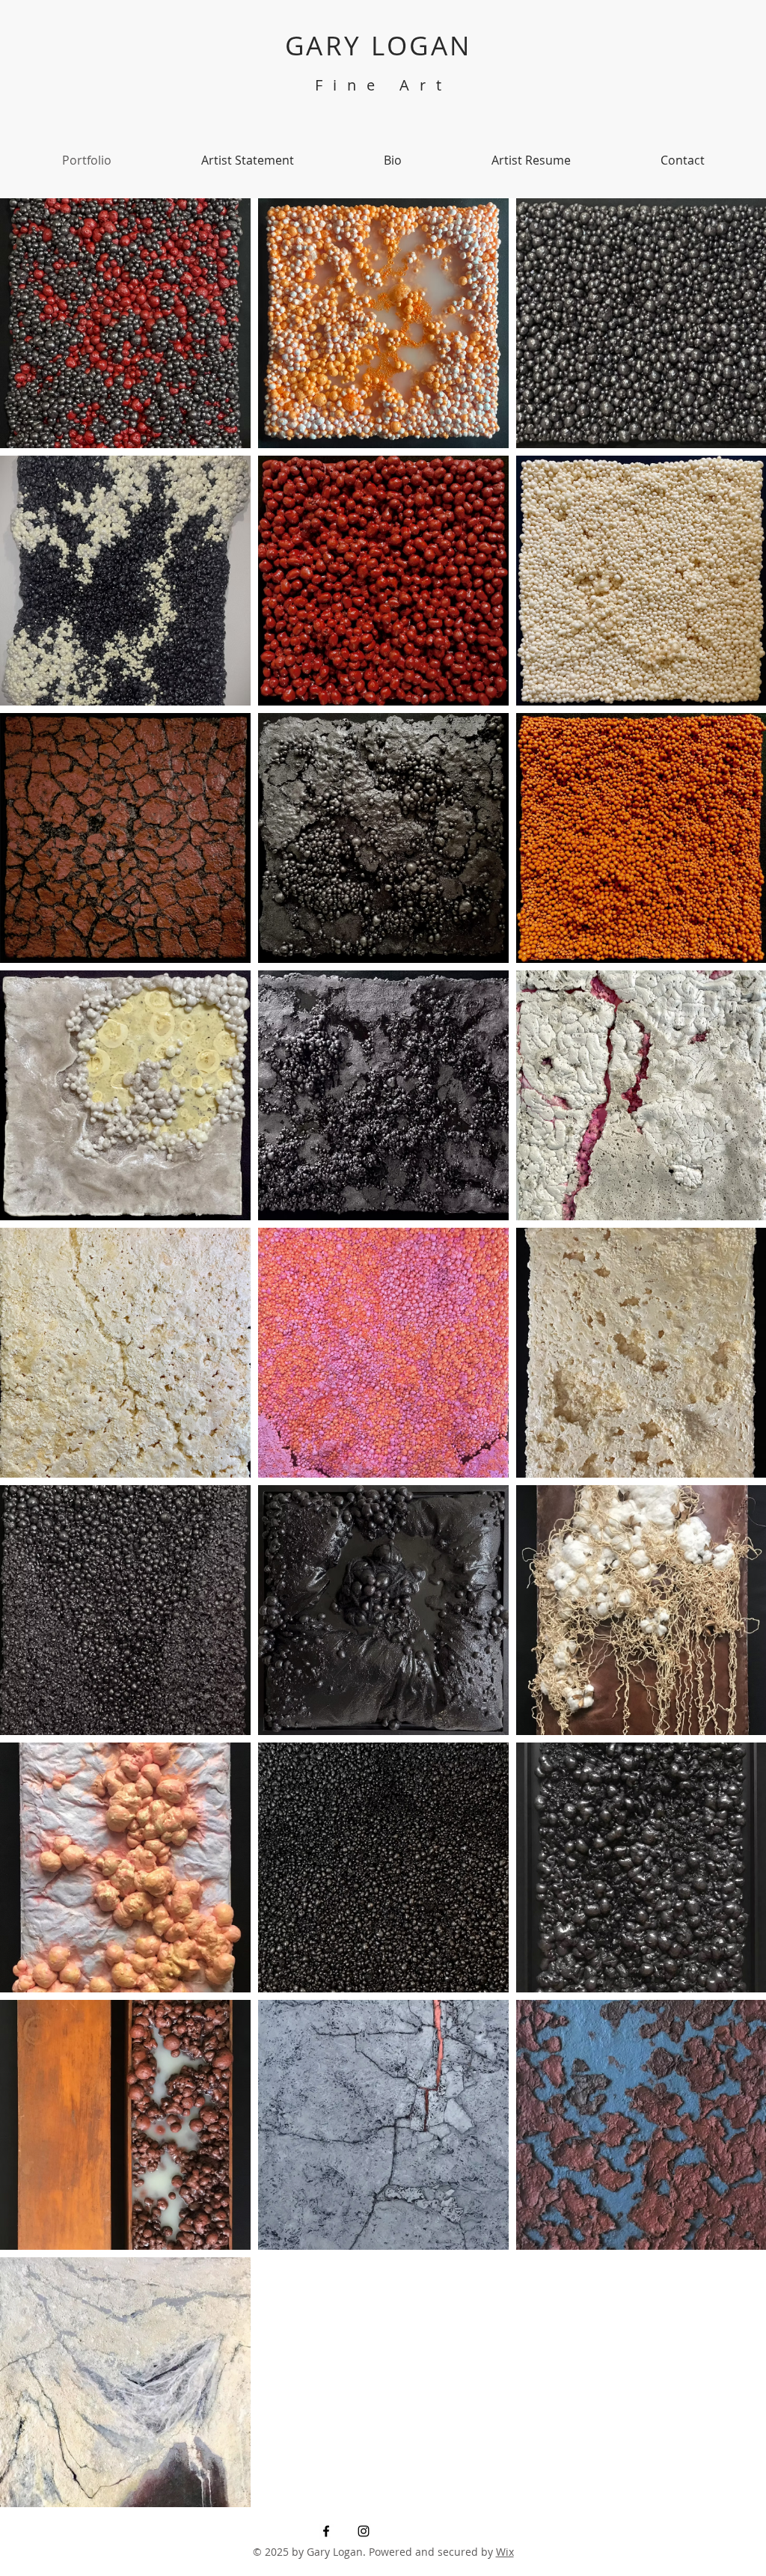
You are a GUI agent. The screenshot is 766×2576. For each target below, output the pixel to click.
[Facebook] (326, 2531)
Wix (505, 2552)
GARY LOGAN (383, 45)
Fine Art (383, 85)
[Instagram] (364, 2531)
